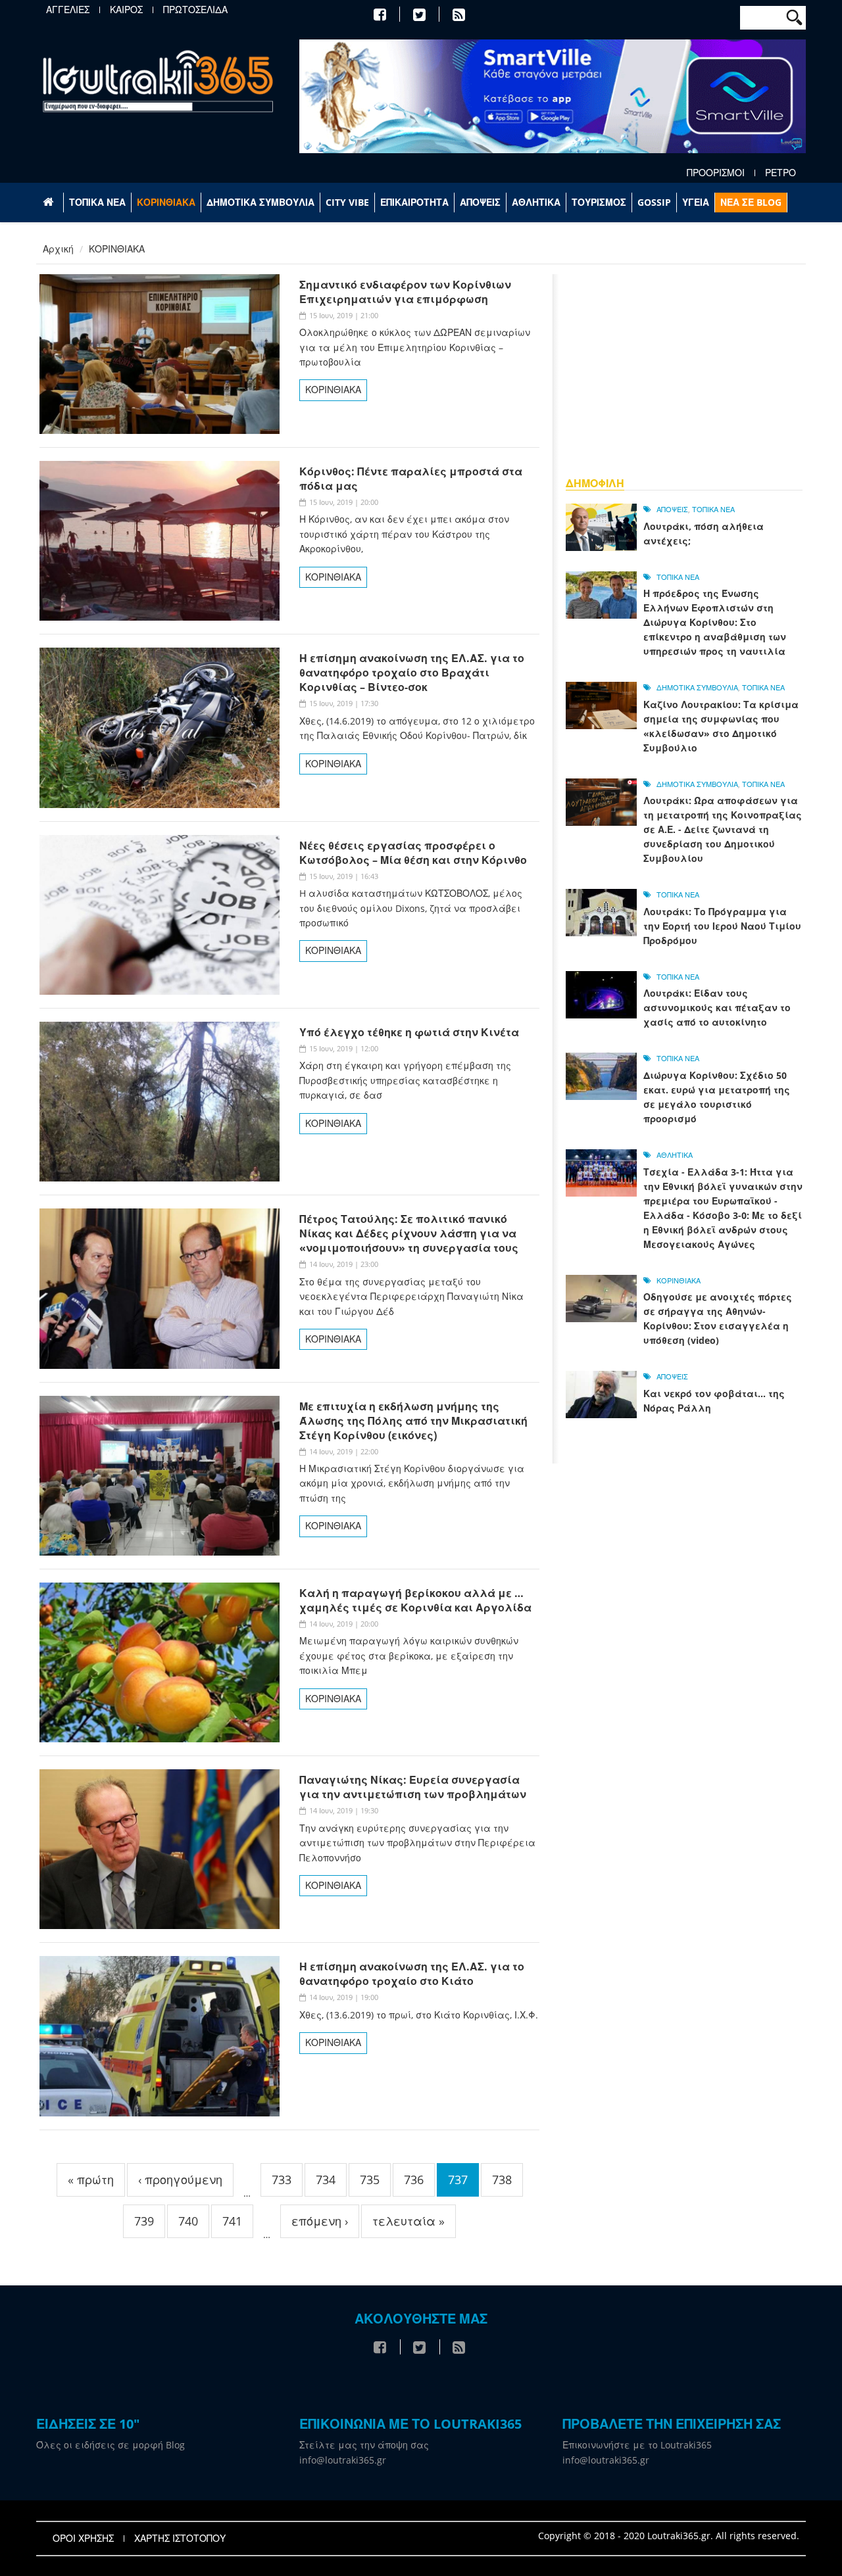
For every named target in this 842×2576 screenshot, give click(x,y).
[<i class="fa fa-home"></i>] (50, 203)
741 (232, 2221)
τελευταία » (409, 2221)
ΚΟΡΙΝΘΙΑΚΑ (166, 202)
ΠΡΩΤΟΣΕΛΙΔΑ (195, 10)
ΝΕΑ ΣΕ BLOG (751, 202)
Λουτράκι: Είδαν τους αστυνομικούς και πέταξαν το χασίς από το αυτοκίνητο (717, 1008)
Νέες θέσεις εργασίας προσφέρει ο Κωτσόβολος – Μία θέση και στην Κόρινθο (413, 853)
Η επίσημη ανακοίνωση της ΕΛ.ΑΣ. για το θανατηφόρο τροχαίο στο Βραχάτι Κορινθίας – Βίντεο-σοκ (412, 673)
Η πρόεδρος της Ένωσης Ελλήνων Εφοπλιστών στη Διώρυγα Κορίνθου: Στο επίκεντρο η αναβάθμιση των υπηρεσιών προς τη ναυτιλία (715, 622)
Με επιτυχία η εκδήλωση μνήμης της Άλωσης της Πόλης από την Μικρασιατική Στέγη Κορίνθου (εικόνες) (413, 1421)
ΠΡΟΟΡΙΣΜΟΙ (716, 173)
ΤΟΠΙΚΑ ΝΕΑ (97, 202)
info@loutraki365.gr (343, 2460)
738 (502, 2180)
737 (458, 2180)
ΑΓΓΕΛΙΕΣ (68, 10)
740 (188, 2221)
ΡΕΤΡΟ (780, 173)
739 (144, 2221)
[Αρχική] (158, 81)
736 (414, 2180)
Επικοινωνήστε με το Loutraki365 (637, 2445)
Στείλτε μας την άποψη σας (364, 2445)
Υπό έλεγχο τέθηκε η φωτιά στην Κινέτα (409, 1032)
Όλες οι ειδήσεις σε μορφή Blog (111, 2445)
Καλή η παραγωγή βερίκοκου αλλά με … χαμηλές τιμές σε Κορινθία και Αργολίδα (415, 1600)
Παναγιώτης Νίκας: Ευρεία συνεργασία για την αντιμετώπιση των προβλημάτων (413, 1787)
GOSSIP (654, 202)
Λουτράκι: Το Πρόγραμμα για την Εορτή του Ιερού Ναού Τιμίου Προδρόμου (722, 926)
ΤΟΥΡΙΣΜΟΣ (599, 202)
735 (370, 2180)
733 (282, 2180)
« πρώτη (91, 2180)
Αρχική (58, 249)
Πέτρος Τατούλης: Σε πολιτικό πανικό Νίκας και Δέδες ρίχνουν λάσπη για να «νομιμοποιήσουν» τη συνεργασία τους (409, 1233)
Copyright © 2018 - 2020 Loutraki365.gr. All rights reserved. (669, 2536)
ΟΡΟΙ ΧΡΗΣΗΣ (83, 2539)
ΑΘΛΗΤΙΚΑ (536, 202)
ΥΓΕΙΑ (696, 202)
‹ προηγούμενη (180, 2180)
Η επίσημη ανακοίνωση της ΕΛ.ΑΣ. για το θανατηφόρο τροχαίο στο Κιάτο (412, 1974)
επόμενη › (320, 2221)
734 (326, 2180)
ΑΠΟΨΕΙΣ (480, 202)
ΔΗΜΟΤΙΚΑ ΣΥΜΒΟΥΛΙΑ (260, 202)
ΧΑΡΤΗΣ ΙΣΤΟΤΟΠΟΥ (180, 2539)
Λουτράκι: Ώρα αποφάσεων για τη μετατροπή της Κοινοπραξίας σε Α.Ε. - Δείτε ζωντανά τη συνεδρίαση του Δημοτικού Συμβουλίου (723, 829)
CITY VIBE (347, 202)
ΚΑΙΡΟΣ (126, 10)
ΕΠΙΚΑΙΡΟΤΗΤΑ (414, 202)
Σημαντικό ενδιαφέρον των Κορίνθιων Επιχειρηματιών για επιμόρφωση (405, 292)
